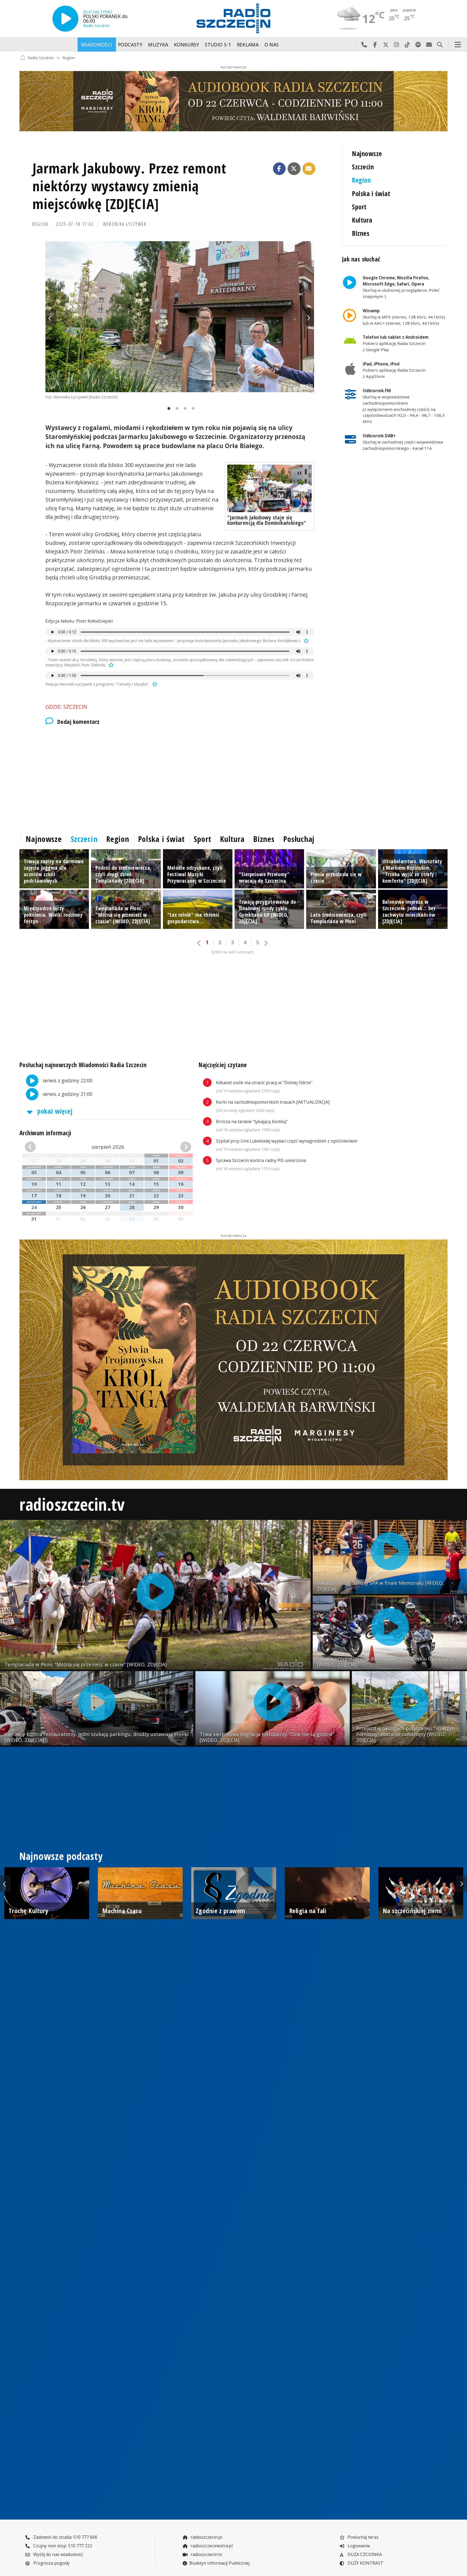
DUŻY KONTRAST (365, 2563)
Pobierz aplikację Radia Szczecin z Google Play (396, 343)
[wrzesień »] (178, 1147)
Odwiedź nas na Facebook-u (375, 45)
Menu (458, 45)
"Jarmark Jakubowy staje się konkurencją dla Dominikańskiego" (267, 520)
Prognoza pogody (51, 2563)
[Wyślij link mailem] (309, 169)
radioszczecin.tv (72, 1504)
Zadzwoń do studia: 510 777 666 (65, 2537)
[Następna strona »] (266, 943)
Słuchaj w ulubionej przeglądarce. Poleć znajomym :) (401, 287)
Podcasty (130, 45)
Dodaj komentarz (78, 722)
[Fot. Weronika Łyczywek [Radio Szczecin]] (180, 317)
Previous (51, 318)
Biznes (361, 233)
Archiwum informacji (45, 1133)
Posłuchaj (299, 839)
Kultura (362, 220)
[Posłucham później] (305, 641)
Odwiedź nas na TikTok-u (407, 45)
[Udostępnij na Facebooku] (279, 169)
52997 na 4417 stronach (232, 952)
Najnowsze (367, 154)
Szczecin (363, 167)
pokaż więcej (54, 1111)
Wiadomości (97, 45)
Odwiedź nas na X (386, 45)
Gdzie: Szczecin (66, 707)
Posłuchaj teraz (363, 2537)
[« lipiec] (38, 1147)
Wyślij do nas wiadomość (429, 45)
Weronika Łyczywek (125, 224)
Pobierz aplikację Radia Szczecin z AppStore (394, 370)
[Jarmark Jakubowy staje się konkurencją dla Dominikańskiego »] (270, 488)
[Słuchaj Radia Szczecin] (65, 19)
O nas (272, 45)
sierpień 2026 (108, 1147)
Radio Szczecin (41, 57)
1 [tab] (168, 409)
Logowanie (358, 2546)
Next (309, 318)
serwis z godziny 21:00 (67, 1094)
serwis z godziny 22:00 (67, 1080)
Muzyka (158, 45)
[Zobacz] (234, 101)
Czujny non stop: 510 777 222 (62, 2546)
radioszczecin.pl (206, 2537)
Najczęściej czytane (223, 1065)
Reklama (248, 45)
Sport (359, 207)
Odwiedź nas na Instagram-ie (396, 45)
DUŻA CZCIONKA (364, 2554)
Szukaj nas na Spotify (418, 45)
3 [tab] (184, 409)
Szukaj (440, 45)
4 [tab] (192, 409)
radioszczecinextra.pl (211, 2546)
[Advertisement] (180, 778)
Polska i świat (371, 194)
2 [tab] (176, 409)
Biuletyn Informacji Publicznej (219, 2563)
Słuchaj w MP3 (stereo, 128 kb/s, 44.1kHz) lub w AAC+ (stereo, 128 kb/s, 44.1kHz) (404, 317)
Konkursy (187, 45)
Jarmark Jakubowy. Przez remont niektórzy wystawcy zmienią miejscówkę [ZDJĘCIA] (129, 186)
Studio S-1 (218, 45)
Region (69, 57)
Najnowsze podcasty (61, 1856)
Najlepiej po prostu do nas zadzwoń (364, 45)
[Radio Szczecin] (234, 18)
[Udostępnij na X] (294, 169)
